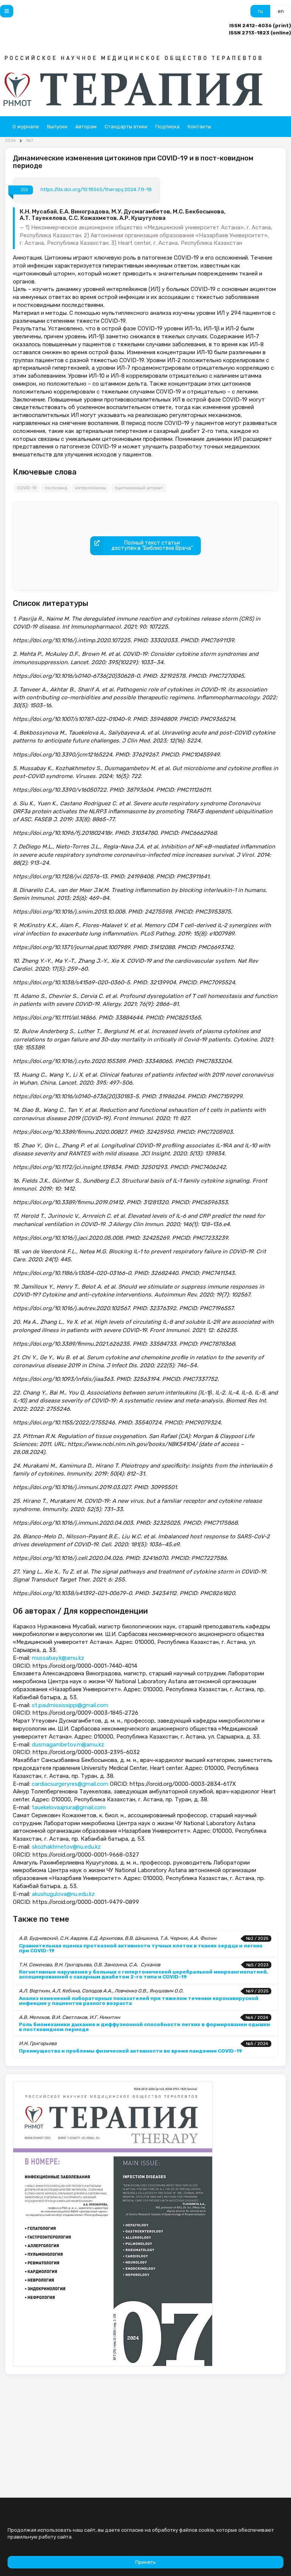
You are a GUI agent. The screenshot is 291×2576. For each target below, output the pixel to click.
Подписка (167, 127)
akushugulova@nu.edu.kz (63, 1894)
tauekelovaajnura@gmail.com (69, 1807)
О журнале (26, 127)
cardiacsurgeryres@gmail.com (70, 1784)
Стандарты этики (126, 127)
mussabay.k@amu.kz (58, 1658)
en (281, 11)
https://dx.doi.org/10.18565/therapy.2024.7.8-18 (96, 189)
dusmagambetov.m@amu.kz (68, 1745)
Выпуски (57, 127)
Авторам (86, 127)
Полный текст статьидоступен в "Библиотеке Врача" (152, 546)
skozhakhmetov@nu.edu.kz (66, 1847)
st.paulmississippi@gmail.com (70, 1705)
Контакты (199, 127)
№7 (30, 141)
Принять (145, 2562)
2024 (10, 141)
